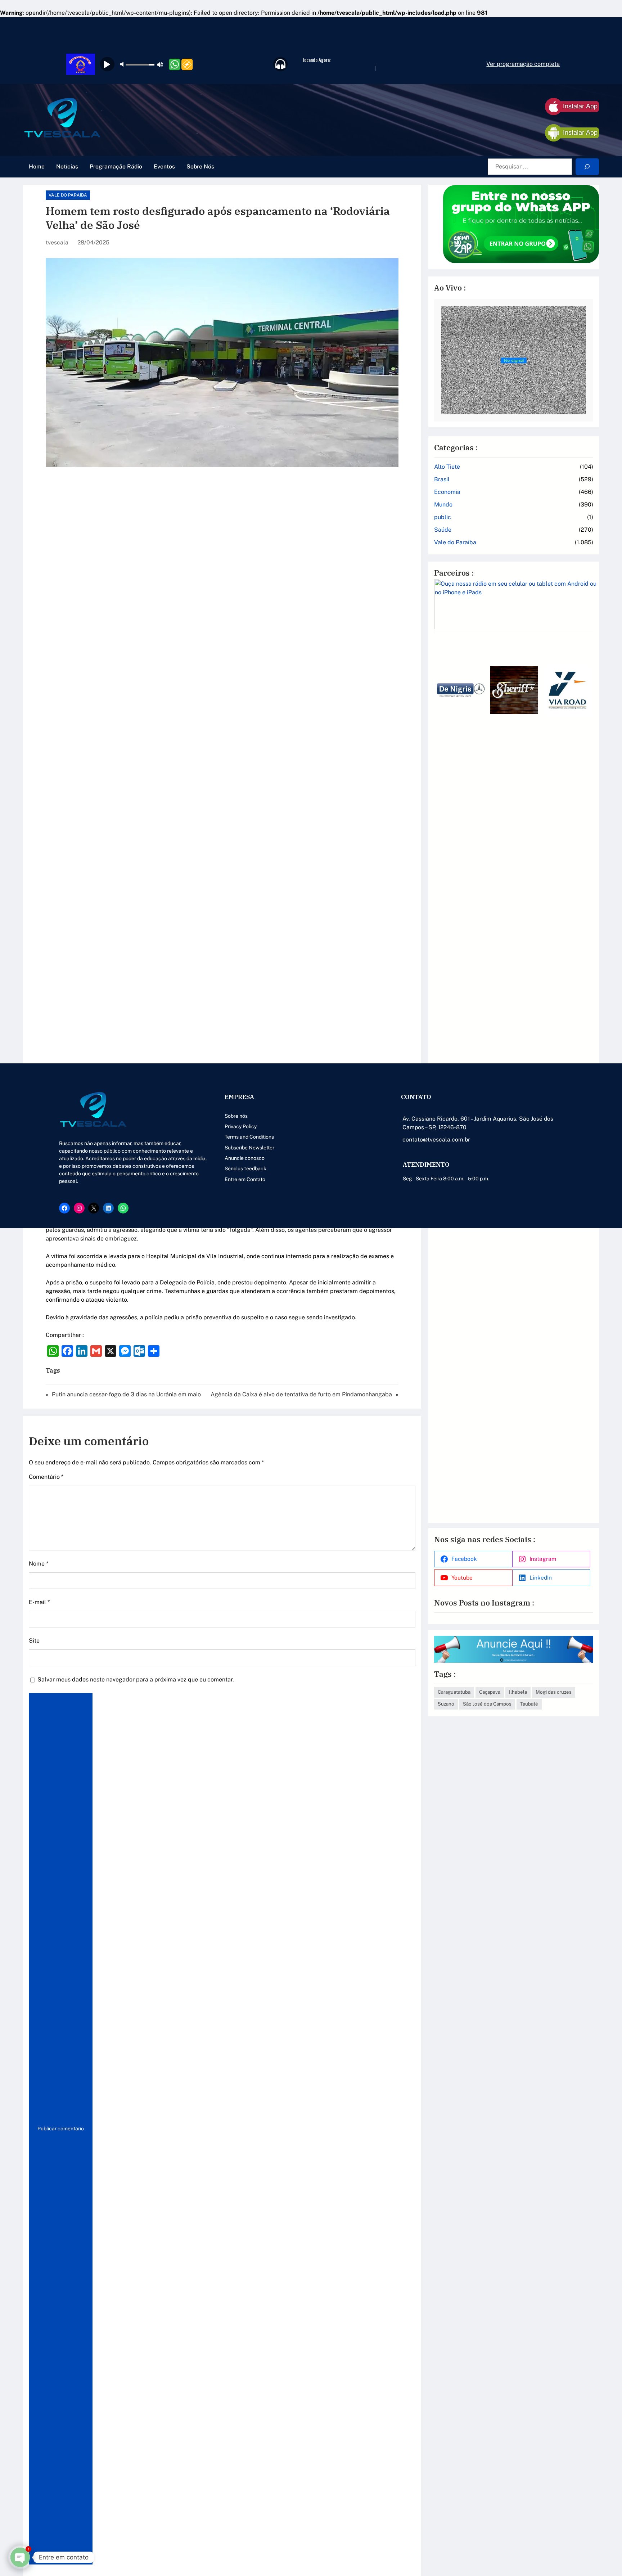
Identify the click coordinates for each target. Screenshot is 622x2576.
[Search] (587, 167)
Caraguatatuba (454, 1692)
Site (34, 1641)
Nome (39, 1564)
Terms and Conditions (249, 1137)
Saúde (443, 530)
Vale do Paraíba (68, 195)
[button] (442, 1077)
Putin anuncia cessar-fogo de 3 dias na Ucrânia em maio (126, 1394)
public (443, 517)
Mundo (443, 505)
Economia (447, 492)
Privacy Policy (241, 1126)
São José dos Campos (487, 1704)
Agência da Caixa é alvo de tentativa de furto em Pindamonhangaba (301, 1394)
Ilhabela (518, 1692)
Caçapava (490, 1692)
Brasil (442, 479)
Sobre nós (236, 1116)
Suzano (446, 1704)
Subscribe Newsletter (249, 1148)
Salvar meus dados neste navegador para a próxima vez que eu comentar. (136, 1679)
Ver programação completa (523, 64)
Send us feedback (245, 1168)
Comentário (46, 1477)
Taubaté (529, 1704)
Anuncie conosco (245, 1158)
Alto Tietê (447, 467)
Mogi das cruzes (554, 1692)
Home (37, 166)
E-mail (39, 1602)
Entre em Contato (245, 1179)
